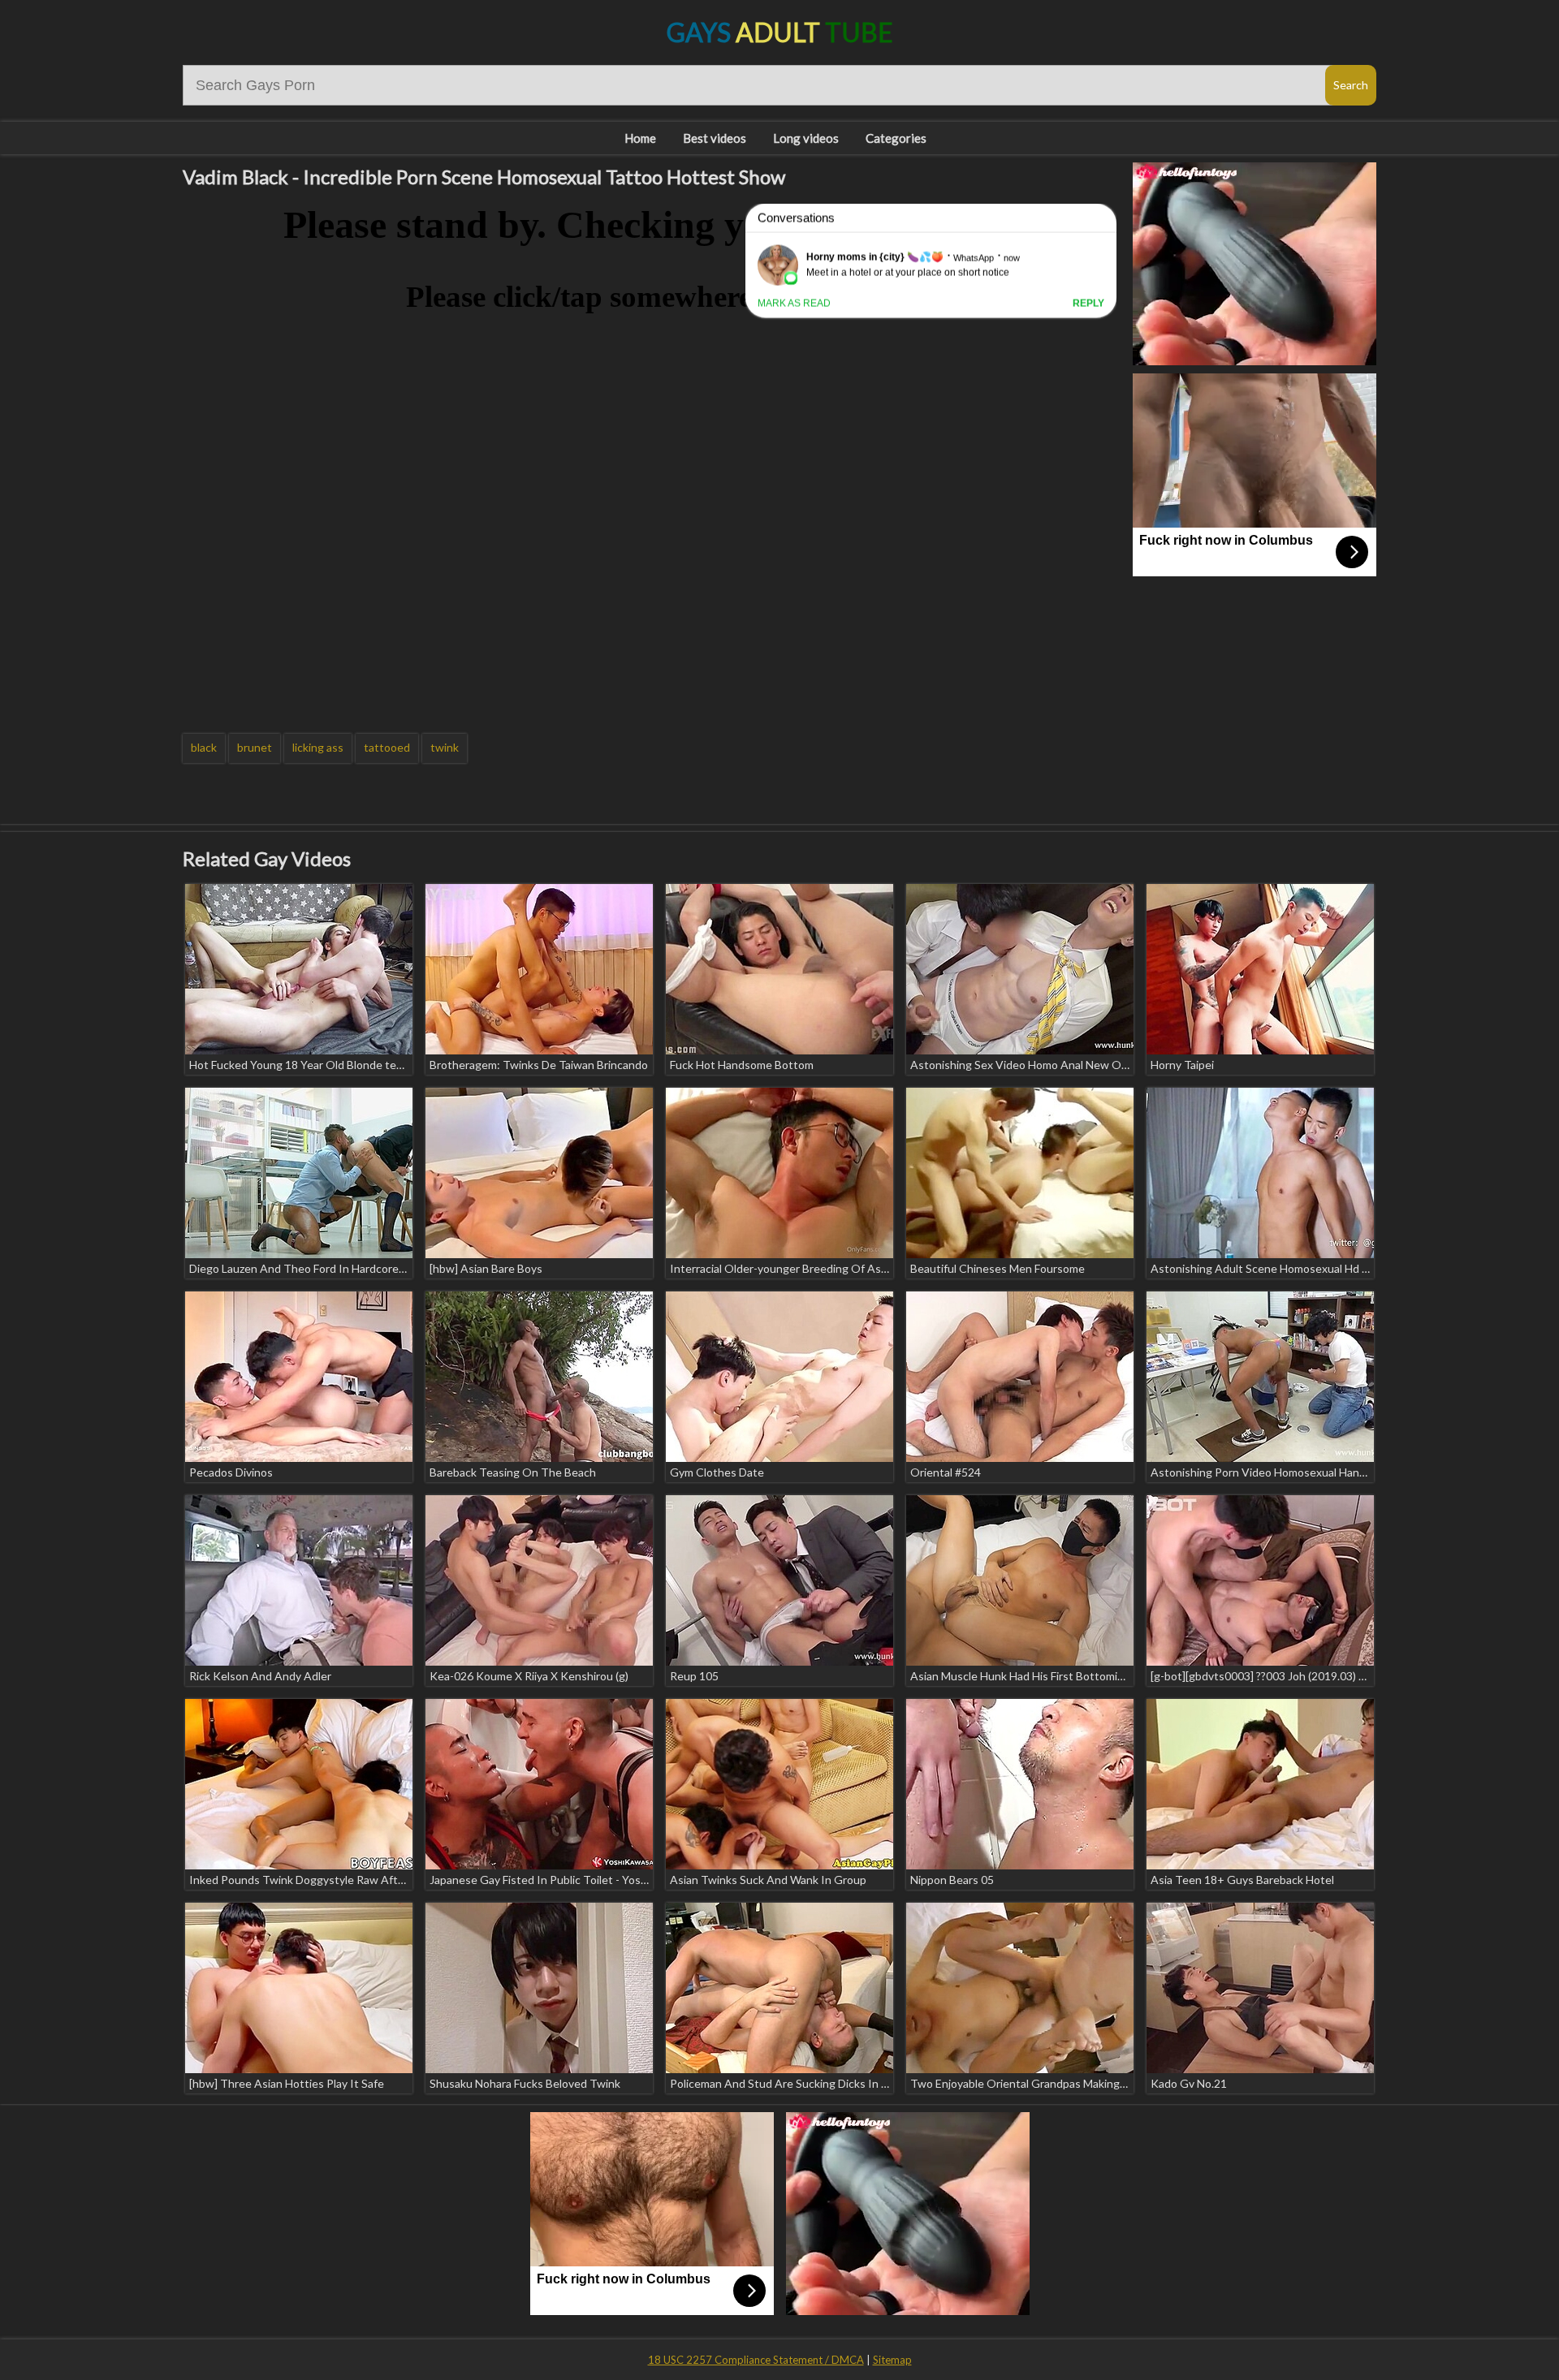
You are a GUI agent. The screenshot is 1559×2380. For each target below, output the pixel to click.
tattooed (387, 747)
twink (445, 747)
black (204, 747)
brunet (255, 747)
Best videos (715, 138)
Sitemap (892, 2360)
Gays (780, 32)
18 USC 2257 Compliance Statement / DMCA (756, 2360)
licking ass (318, 747)
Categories (896, 138)
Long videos (806, 138)
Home (640, 138)
